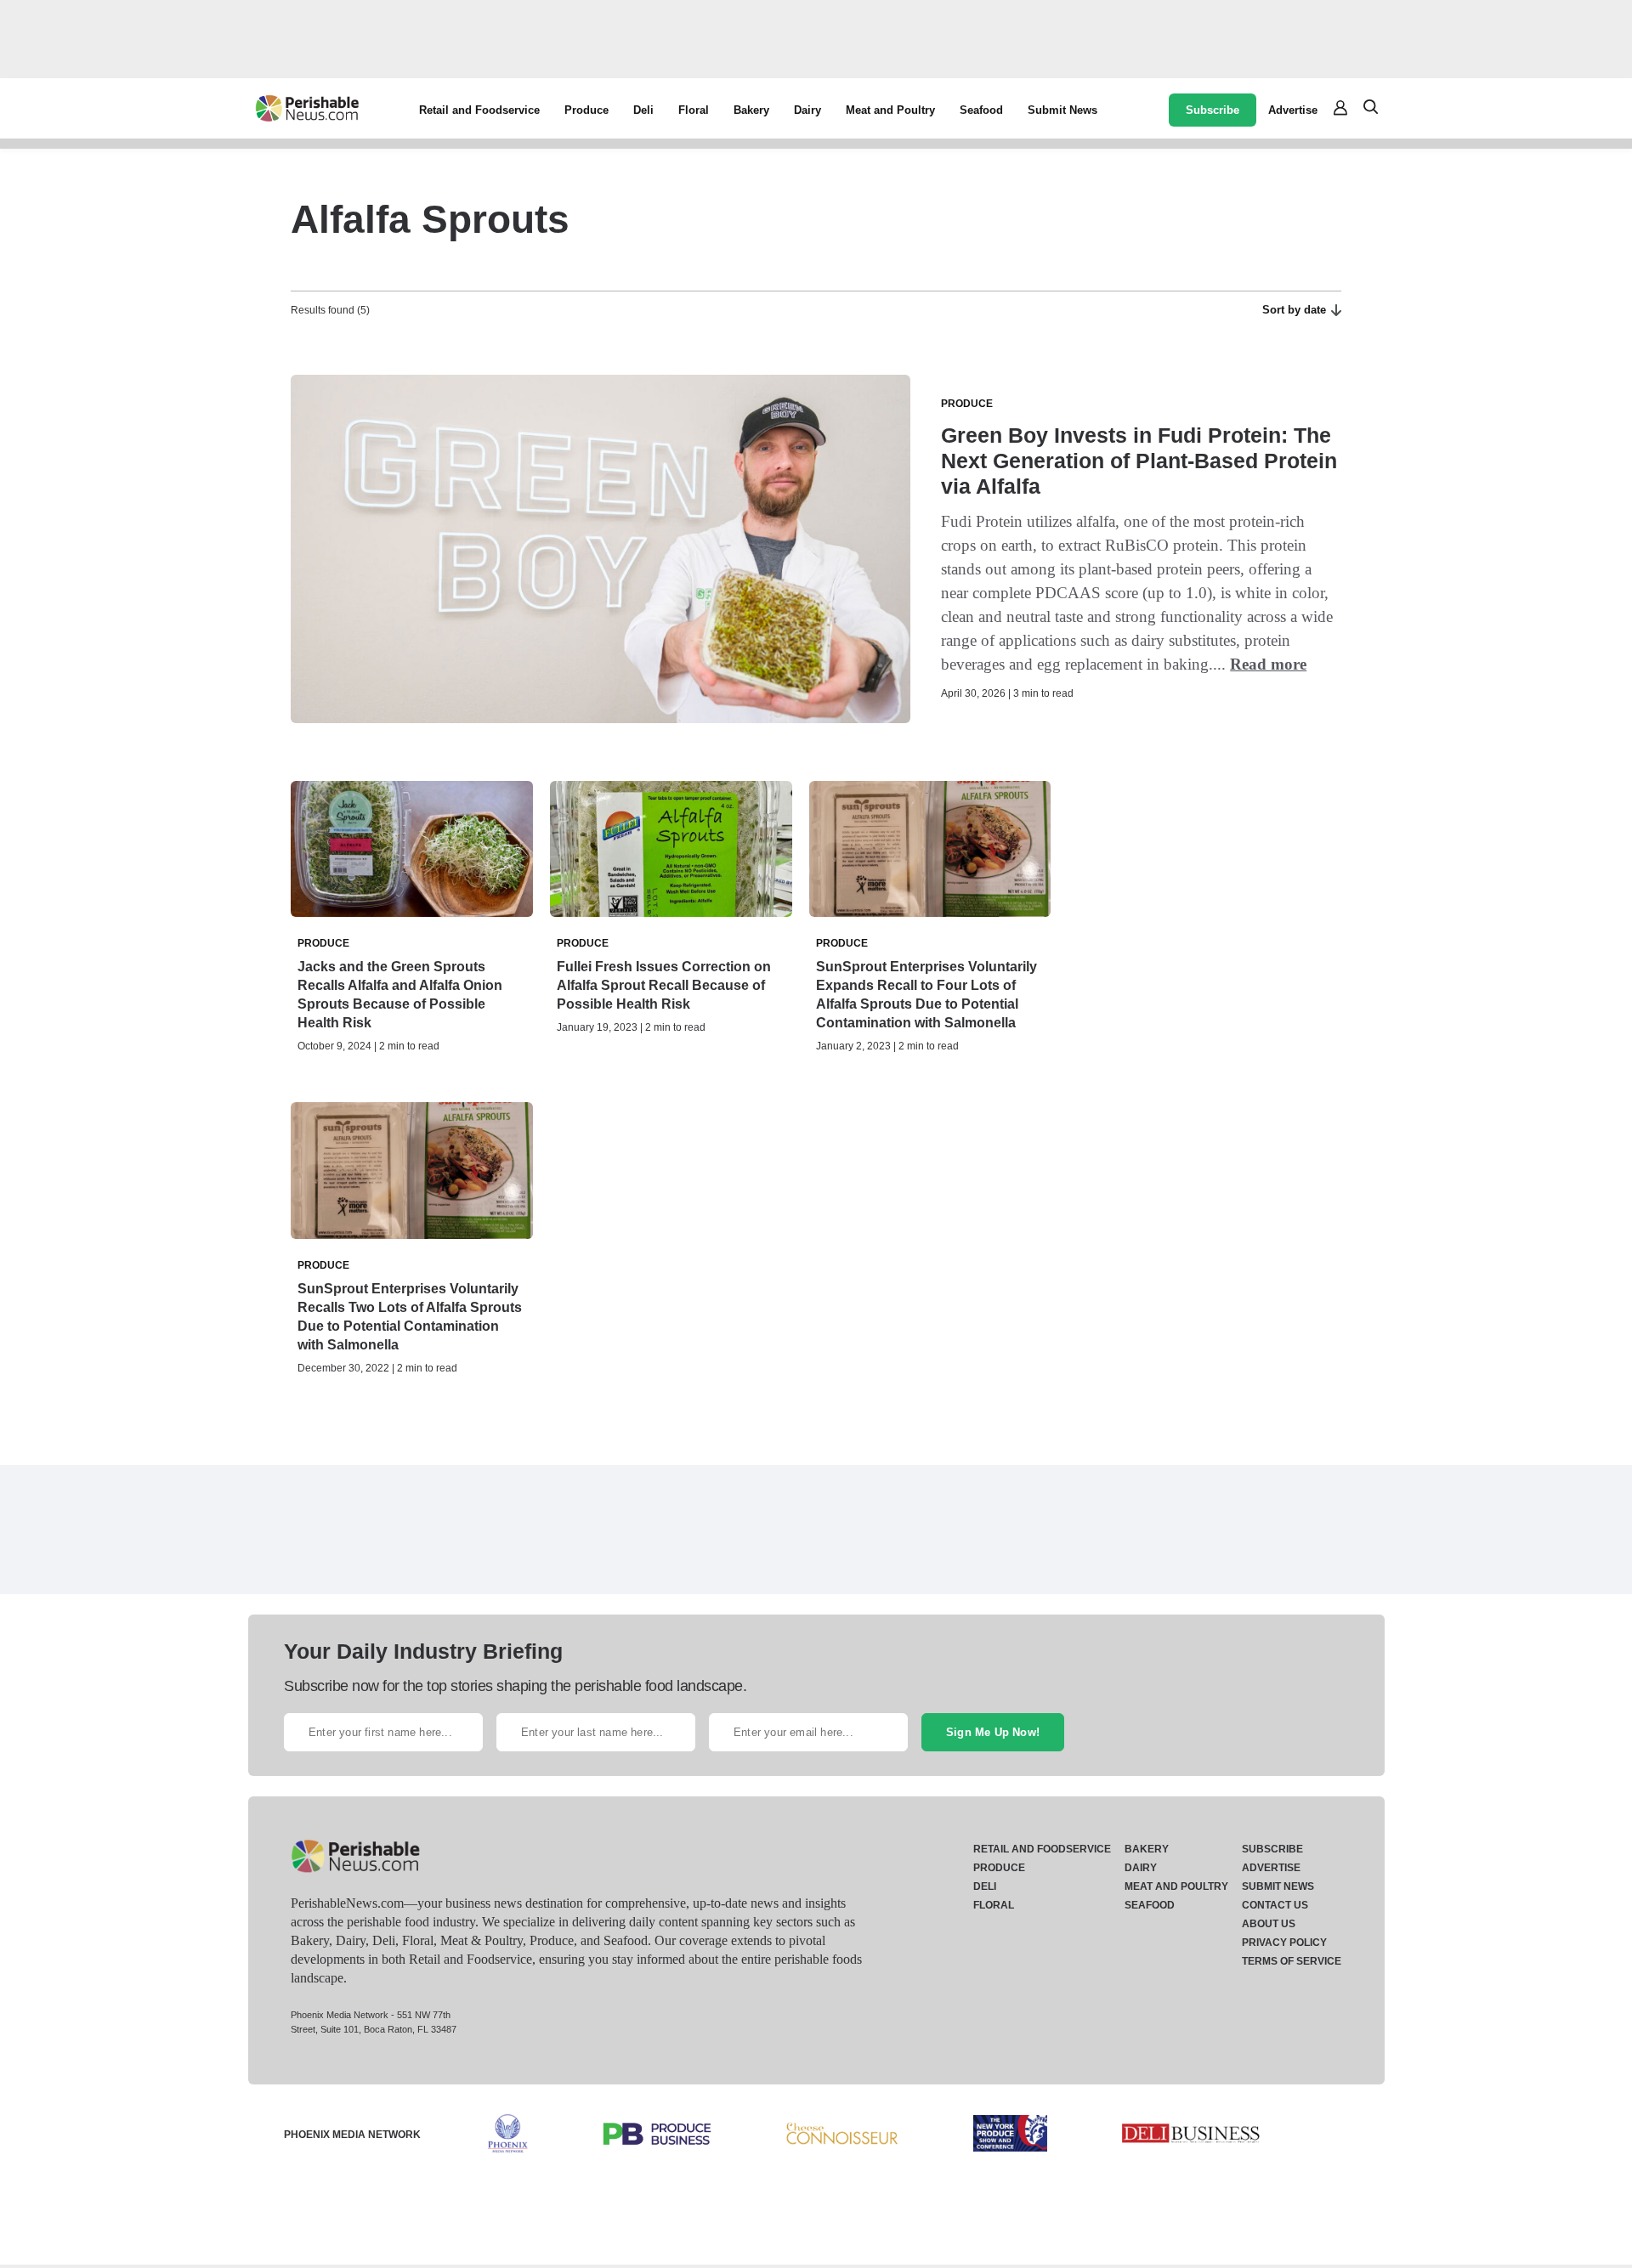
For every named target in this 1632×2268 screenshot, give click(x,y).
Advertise (1293, 110)
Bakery (751, 110)
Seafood (981, 110)
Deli (643, 110)
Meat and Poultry (890, 110)
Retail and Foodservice (479, 110)
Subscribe (1213, 110)
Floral (694, 110)
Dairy (807, 110)
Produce (586, 110)
